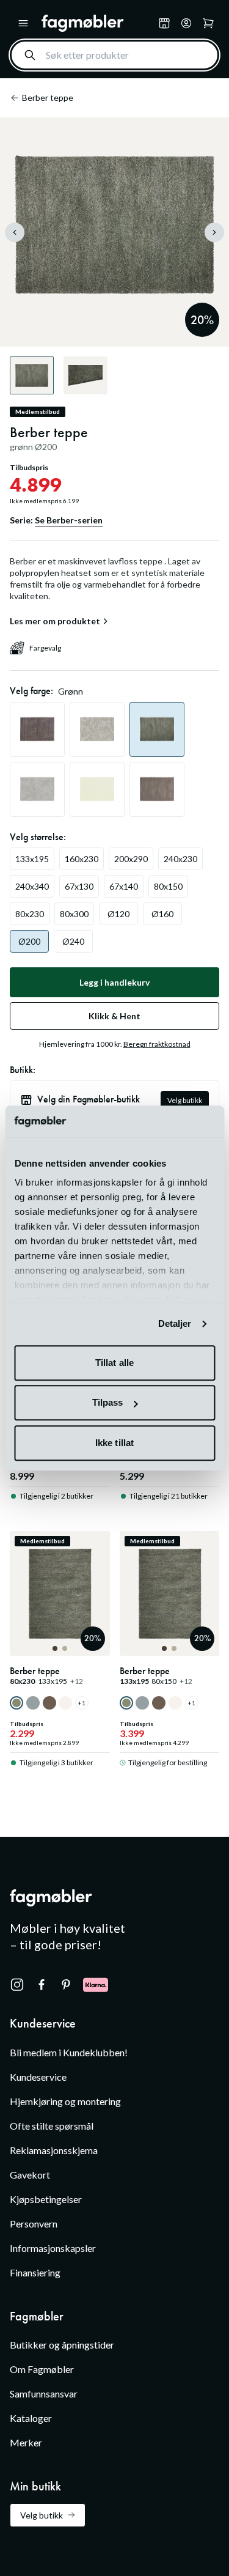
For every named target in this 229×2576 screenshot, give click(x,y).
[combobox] (114, 55)
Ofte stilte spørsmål (52, 2126)
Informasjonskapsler (53, 2248)
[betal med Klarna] (96, 1985)
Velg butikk (185, 1100)
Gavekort (30, 2175)
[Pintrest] (66, 1985)
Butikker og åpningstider (62, 2345)
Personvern (34, 2224)
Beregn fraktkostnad (157, 1044)
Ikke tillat (114, 1443)
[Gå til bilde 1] (55, 1648)
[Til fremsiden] (97, 23)
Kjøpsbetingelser (46, 2199)
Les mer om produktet (55, 621)
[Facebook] (42, 1985)
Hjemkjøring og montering (65, 2101)
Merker (26, 2442)
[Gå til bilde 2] (65, 1648)
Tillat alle (114, 1363)
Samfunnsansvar (44, 2393)
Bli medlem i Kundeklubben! (69, 2052)
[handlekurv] (186, 23)
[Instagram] (17, 1985)
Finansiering (35, 2272)
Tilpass (108, 1403)
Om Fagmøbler (42, 2369)
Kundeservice (38, 2077)
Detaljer (175, 1324)
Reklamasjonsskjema (54, 2150)
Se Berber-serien (69, 520)
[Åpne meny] (23, 23)
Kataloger (31, 2418)
